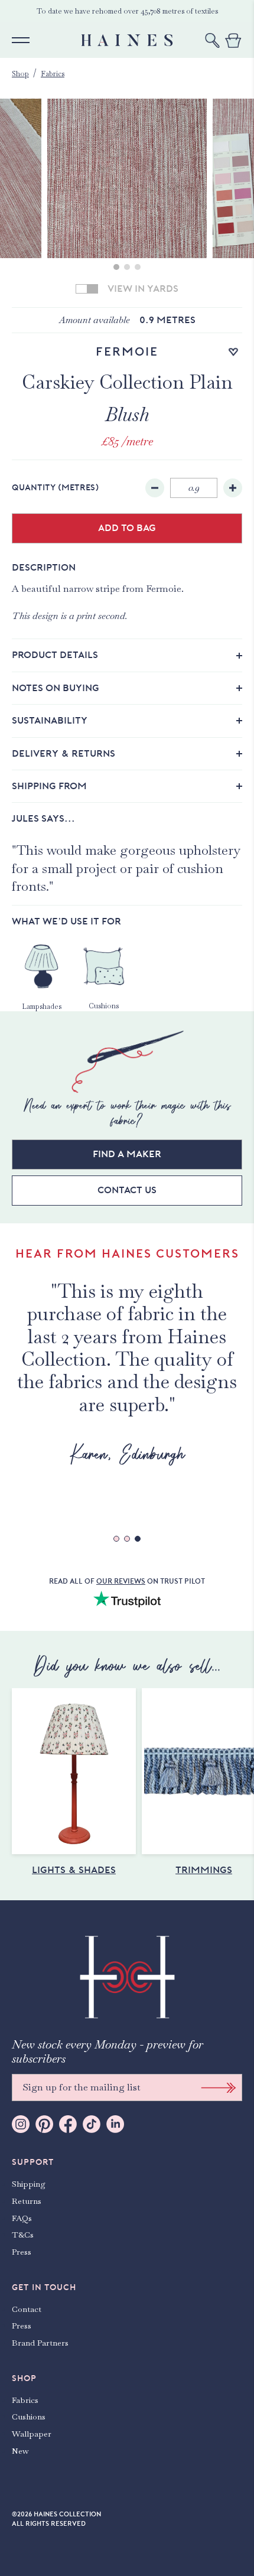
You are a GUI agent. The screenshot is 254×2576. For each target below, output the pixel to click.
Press (22, 2252)
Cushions (29, 2417)
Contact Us (127, 1190)
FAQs (22, 2218)
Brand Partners (40, 2343)
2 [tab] (127, 267)
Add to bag (127, 528)
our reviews (121, 1581)
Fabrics (53, 74)
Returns (27, 2201)
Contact (27, 2309)
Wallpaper (32, 2434)
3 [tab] (138, 267)
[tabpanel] (127, 178)
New (20, 2451)
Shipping (29, 2184)
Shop (20, 74)
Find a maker (127, 1154)
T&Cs (23, 2235)
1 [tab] (116, 267)
